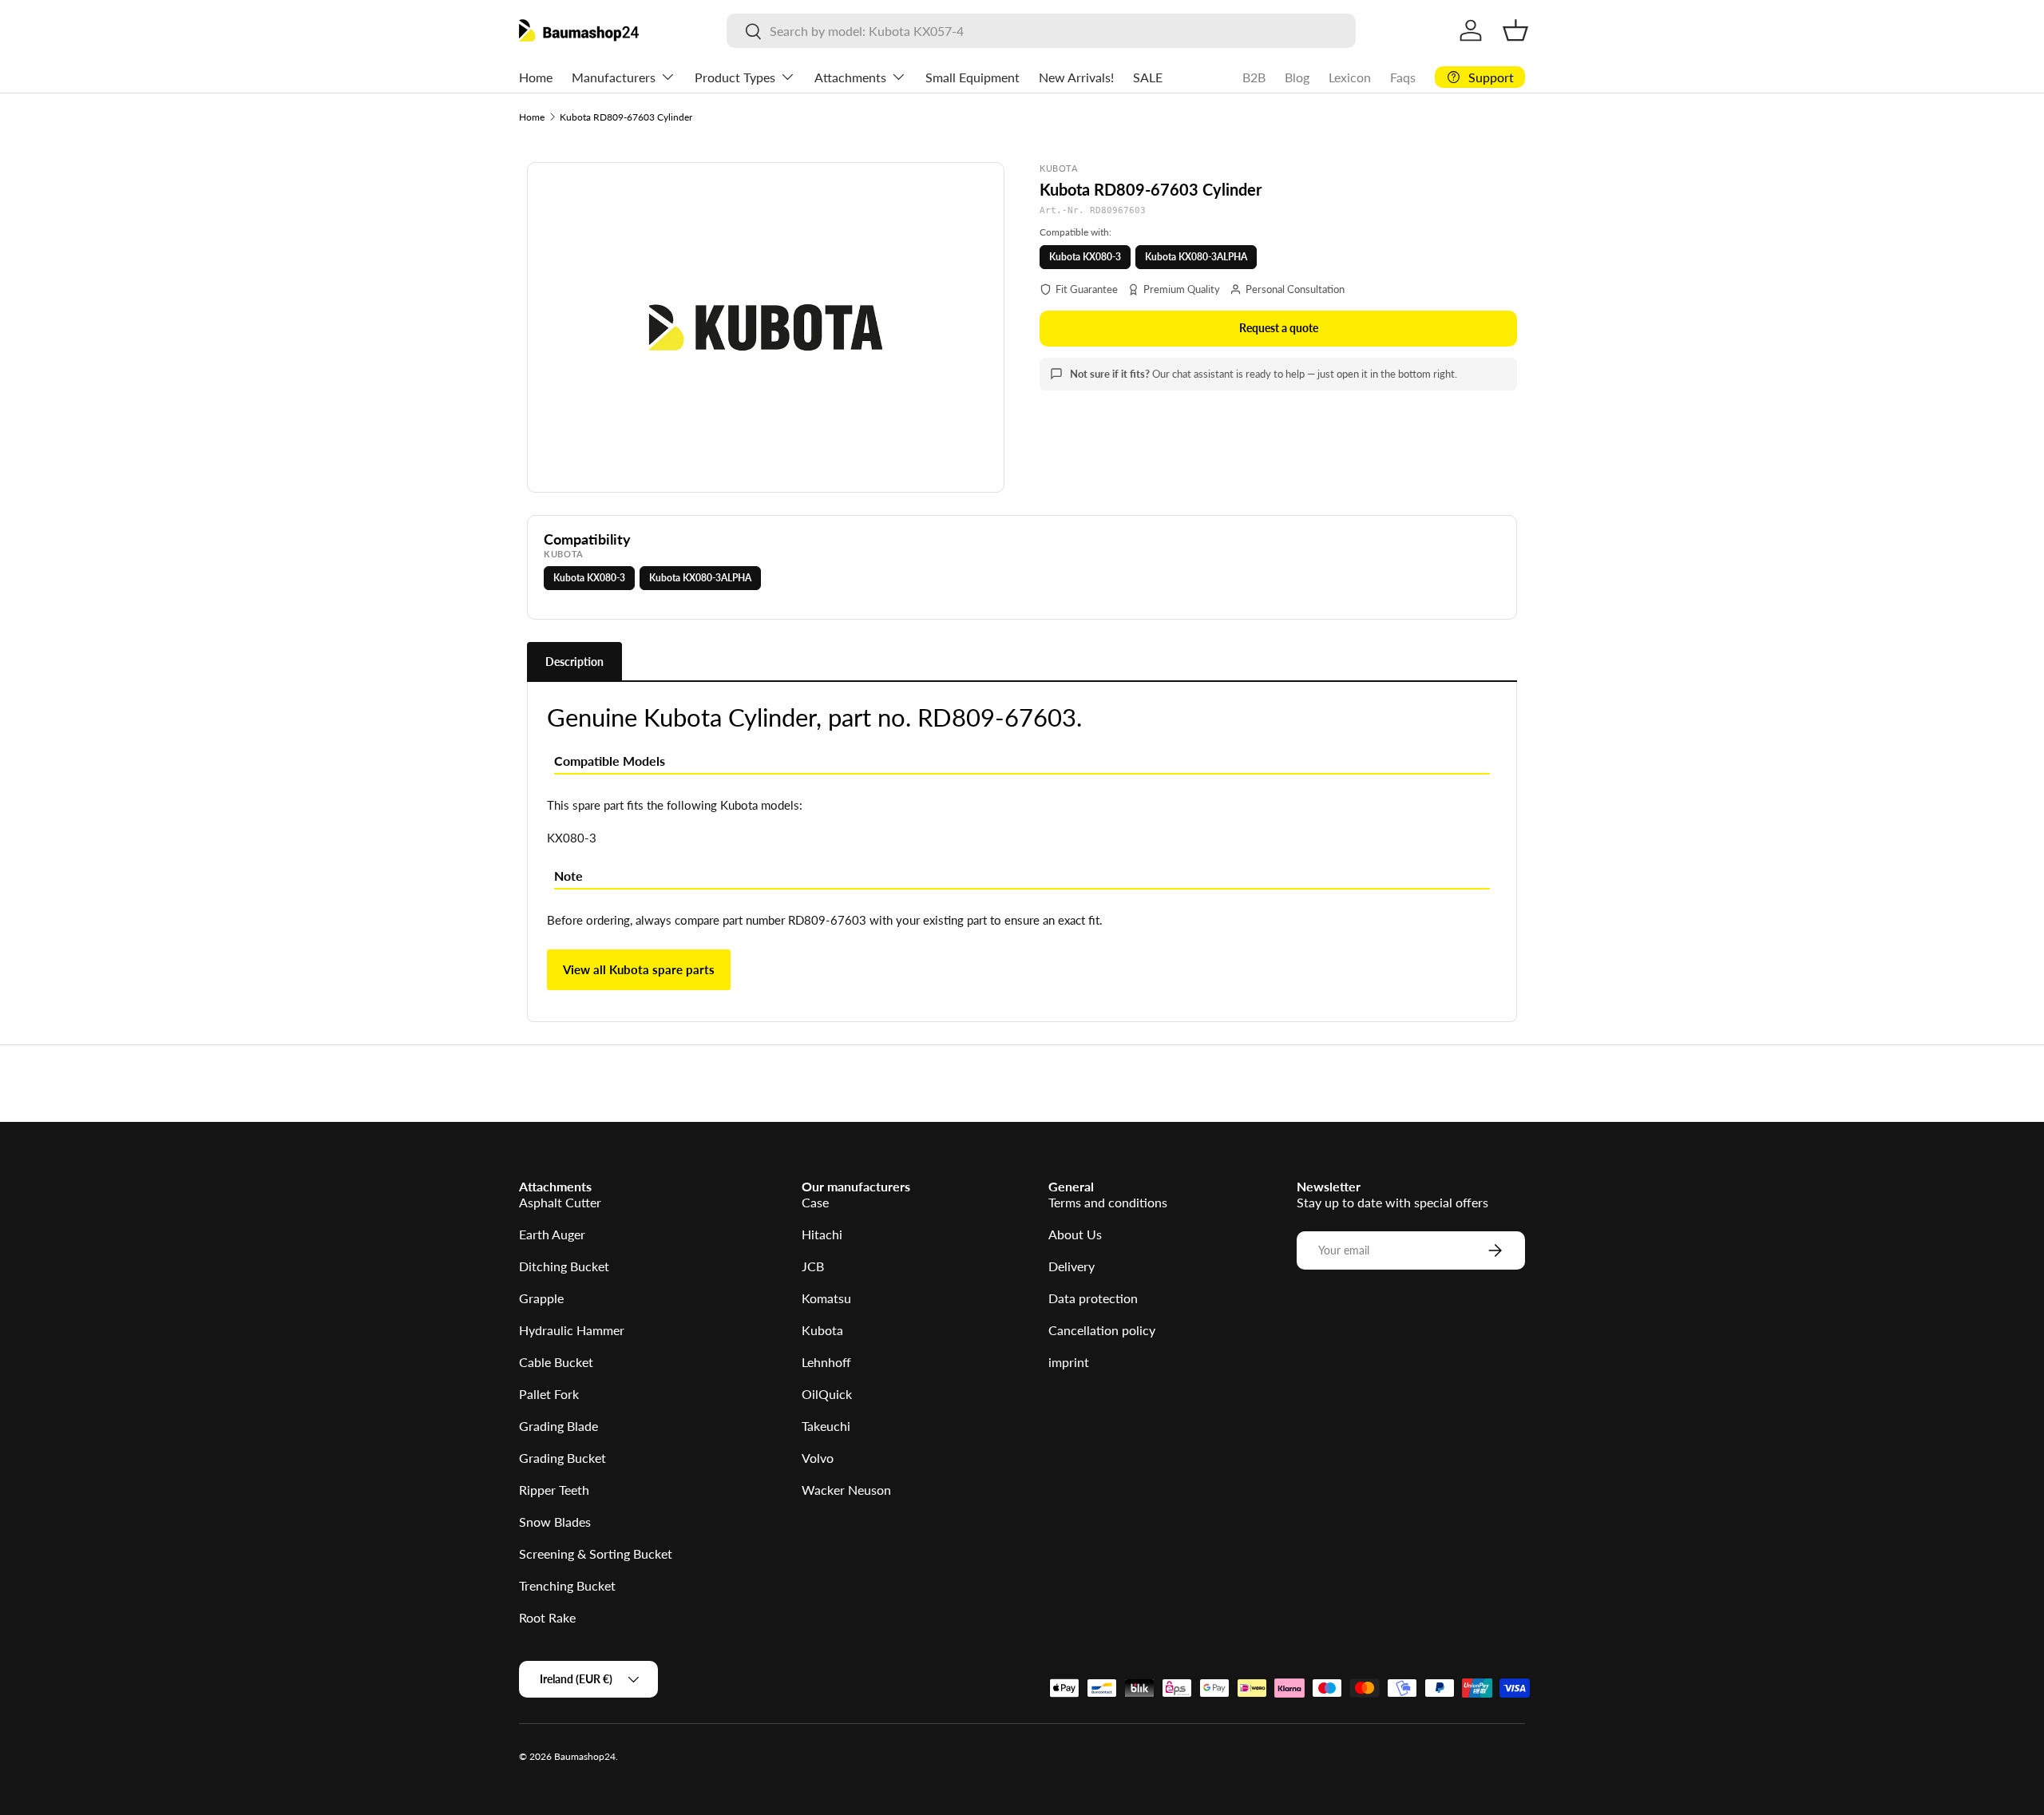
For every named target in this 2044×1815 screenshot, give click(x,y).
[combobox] (1041, 31)
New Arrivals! (1076, 77)
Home (536, 77)
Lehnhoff (826, 1362)
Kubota (822, 1330)
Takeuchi (826, 1426)
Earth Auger (552, 1234)
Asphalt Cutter (560, 1202)
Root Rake (547, 1617)
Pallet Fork (549, 1394)
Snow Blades (555, 1522)
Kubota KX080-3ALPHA (1196, 257)
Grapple (541, 1298)
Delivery (1072, 1266)
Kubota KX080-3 (1085, 257)
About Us (1075, 1234)
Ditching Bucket (564, 1266)
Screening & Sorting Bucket (596, 1553)
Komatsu (826, 1298)
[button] (1515, 30)
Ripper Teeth (554, 1490)
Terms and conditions (1108, 1202)
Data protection (1093, 1298)
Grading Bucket (562, 1458)
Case (815, 1202)
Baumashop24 (585, 1756)
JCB (813, 1266)
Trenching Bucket (567, 1585)
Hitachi (822, 1234)
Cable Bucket (556, 1362)
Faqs (1403, 77)
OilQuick (827, 1394)
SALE (1148, 77)
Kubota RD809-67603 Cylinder (626, 117)
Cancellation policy (1102, 1330)
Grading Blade (559, 1426)
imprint (1069, 1362)
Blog (1297, 77)
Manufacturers (614, 77)
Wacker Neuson (846, 1490)
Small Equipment (972, 77)
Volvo (818, 1458)
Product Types (735, 77)
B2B (1254, 77)
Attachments (850, 77)
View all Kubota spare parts (639, 969)
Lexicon (1350, 77)
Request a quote (1279, 328)
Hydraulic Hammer (572, 1330)
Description (574, 662)
